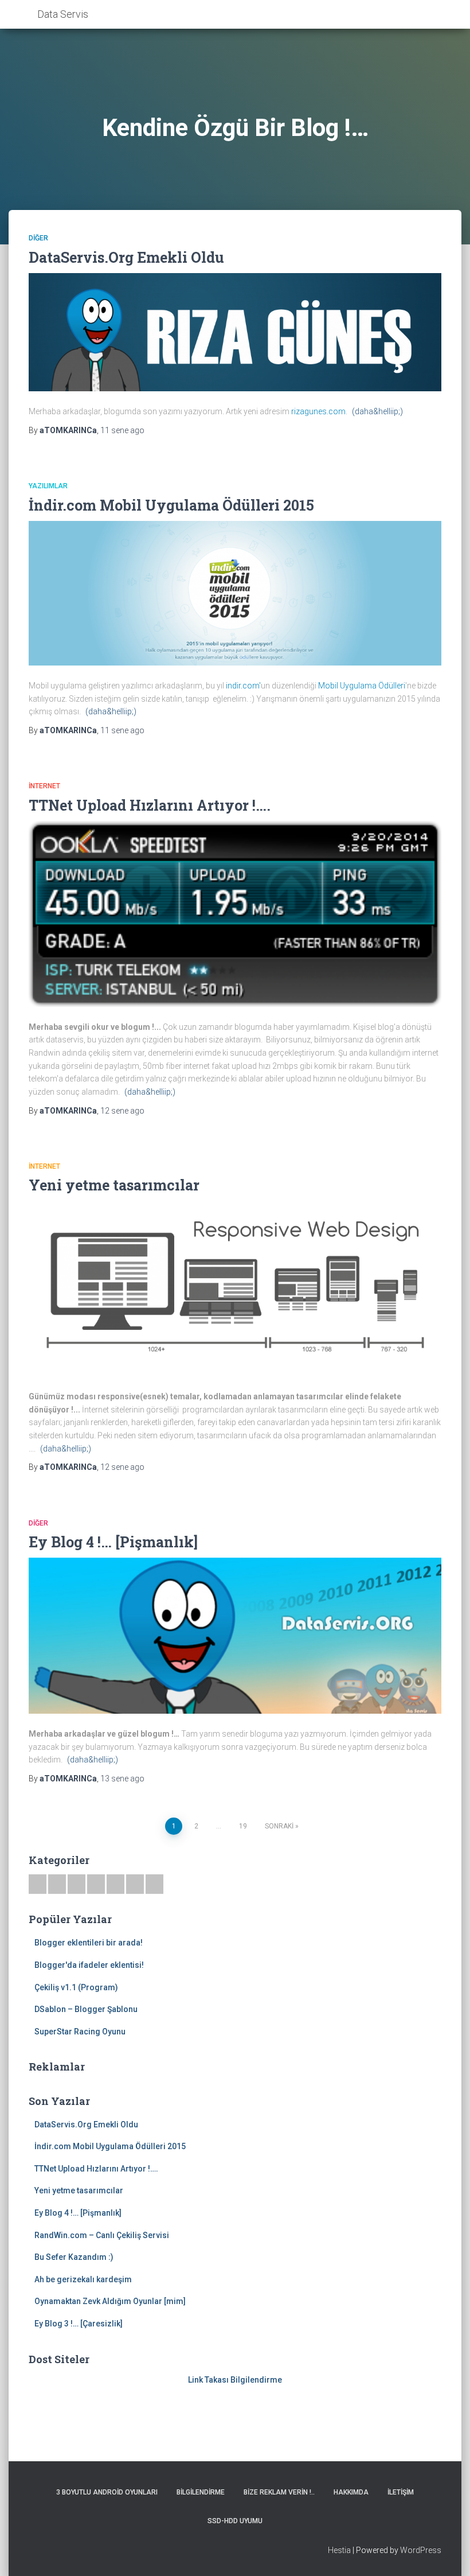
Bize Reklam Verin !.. (279, 2492)
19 (243, 1826)
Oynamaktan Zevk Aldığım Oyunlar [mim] (110, 2301)
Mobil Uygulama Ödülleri (362, 686)
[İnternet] (96, 1884)
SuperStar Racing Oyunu (80, 2032)
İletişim (401, 2492)
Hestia (339, 2550)
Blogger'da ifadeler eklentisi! (89, 1965)
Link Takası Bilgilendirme (235, 2380)
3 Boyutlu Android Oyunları (107, 2492)
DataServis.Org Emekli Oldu (126, 257)
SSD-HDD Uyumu (235, 2521)
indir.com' (242, 686)
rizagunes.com (318, 411)
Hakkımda (351, 2492)
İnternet (44, 786)
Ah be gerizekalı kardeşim (83, 2279)
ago (122, 430)
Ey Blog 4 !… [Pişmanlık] (113, 1542)
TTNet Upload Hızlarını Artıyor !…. (150, 805)
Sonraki (279, 1826)
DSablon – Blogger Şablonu (86, 2009)
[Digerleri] (154, 1884)
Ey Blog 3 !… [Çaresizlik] (79, 2324)
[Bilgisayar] (38, 1884)
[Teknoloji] (135, 1884)
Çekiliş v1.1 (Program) (76, 1987)
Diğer (38, 238)
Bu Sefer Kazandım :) (74, 2257)
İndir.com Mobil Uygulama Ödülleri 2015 (171, 505)
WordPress (421, 2550)
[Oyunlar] (57, 1884)
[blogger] (115, 1884)
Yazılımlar (48, 486)
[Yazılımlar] (77, 1884)
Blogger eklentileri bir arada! (89, 1943)
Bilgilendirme (201, 2492)
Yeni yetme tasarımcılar (114, 1185)
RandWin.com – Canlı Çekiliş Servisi (102, 2235)
